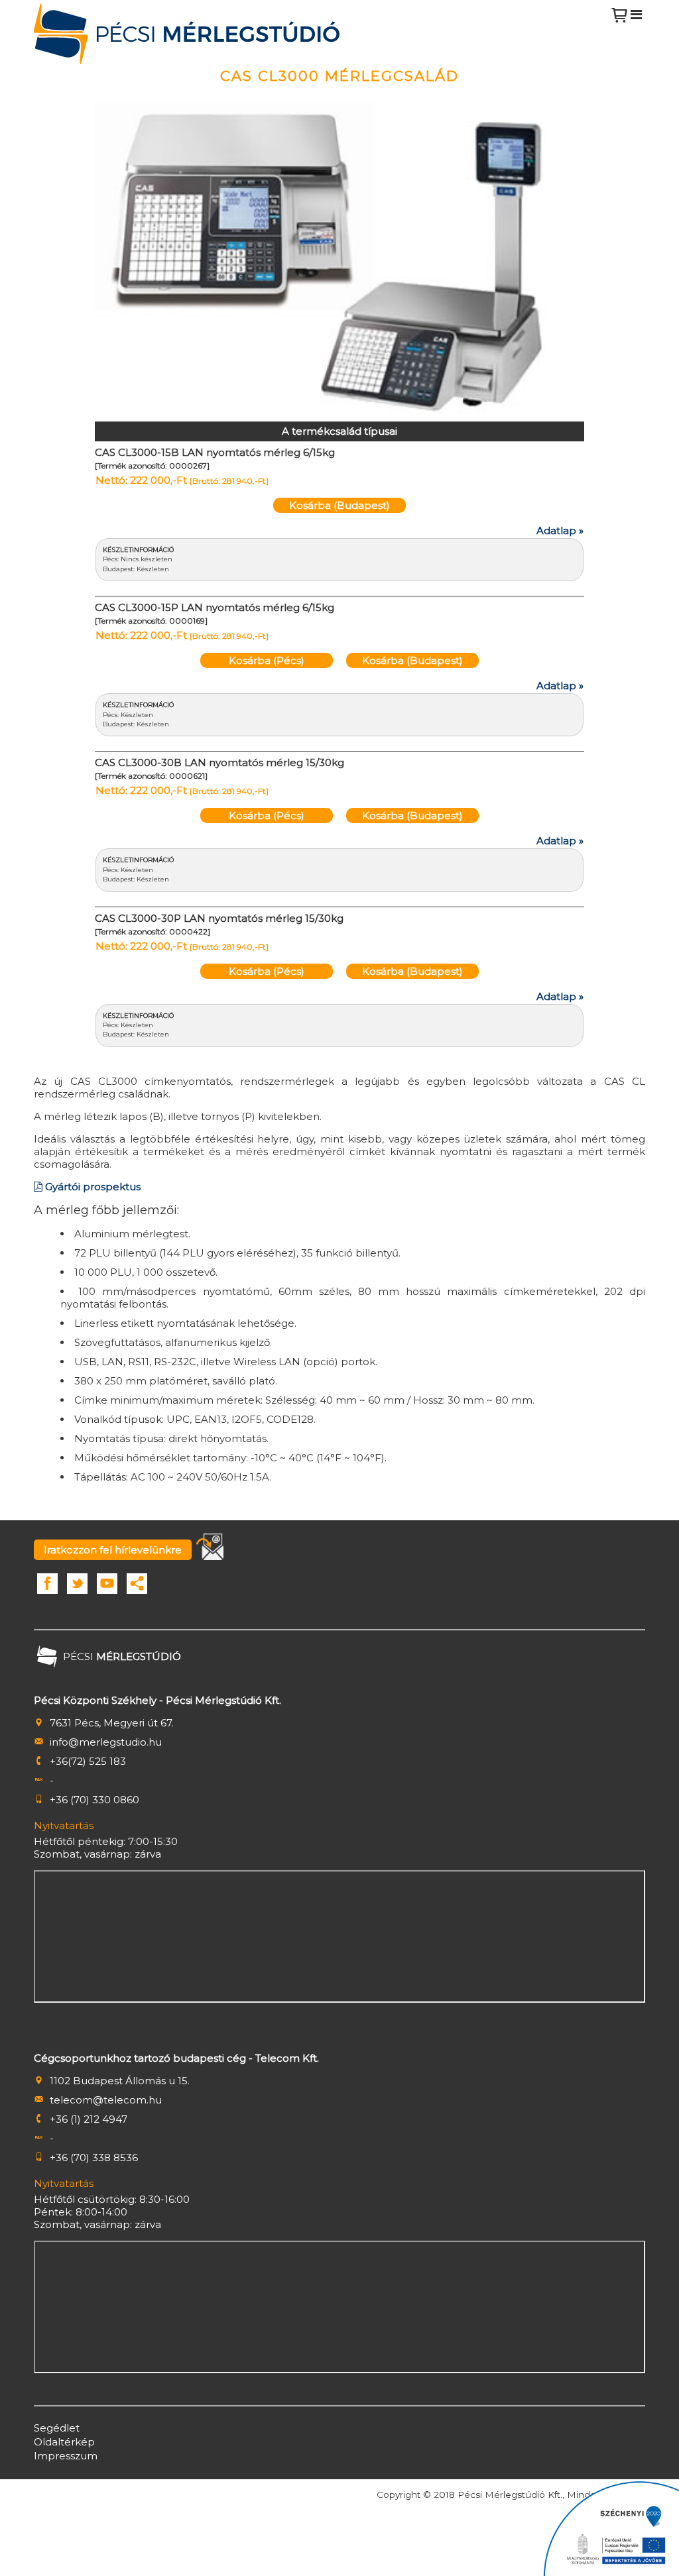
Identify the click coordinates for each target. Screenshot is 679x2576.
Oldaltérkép (64, 2442)
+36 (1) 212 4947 (89, 2119)
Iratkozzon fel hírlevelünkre (113, 1550)
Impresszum (66, 2456)
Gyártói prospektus (92, 1187)
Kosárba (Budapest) (339, 505)
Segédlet (57, 2428)
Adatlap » (560, 531)
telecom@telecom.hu (106, 2100)
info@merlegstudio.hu (106, 1742)
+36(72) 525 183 (88, 1761)
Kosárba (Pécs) (267, 660)
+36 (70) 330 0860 (94, 1800)
